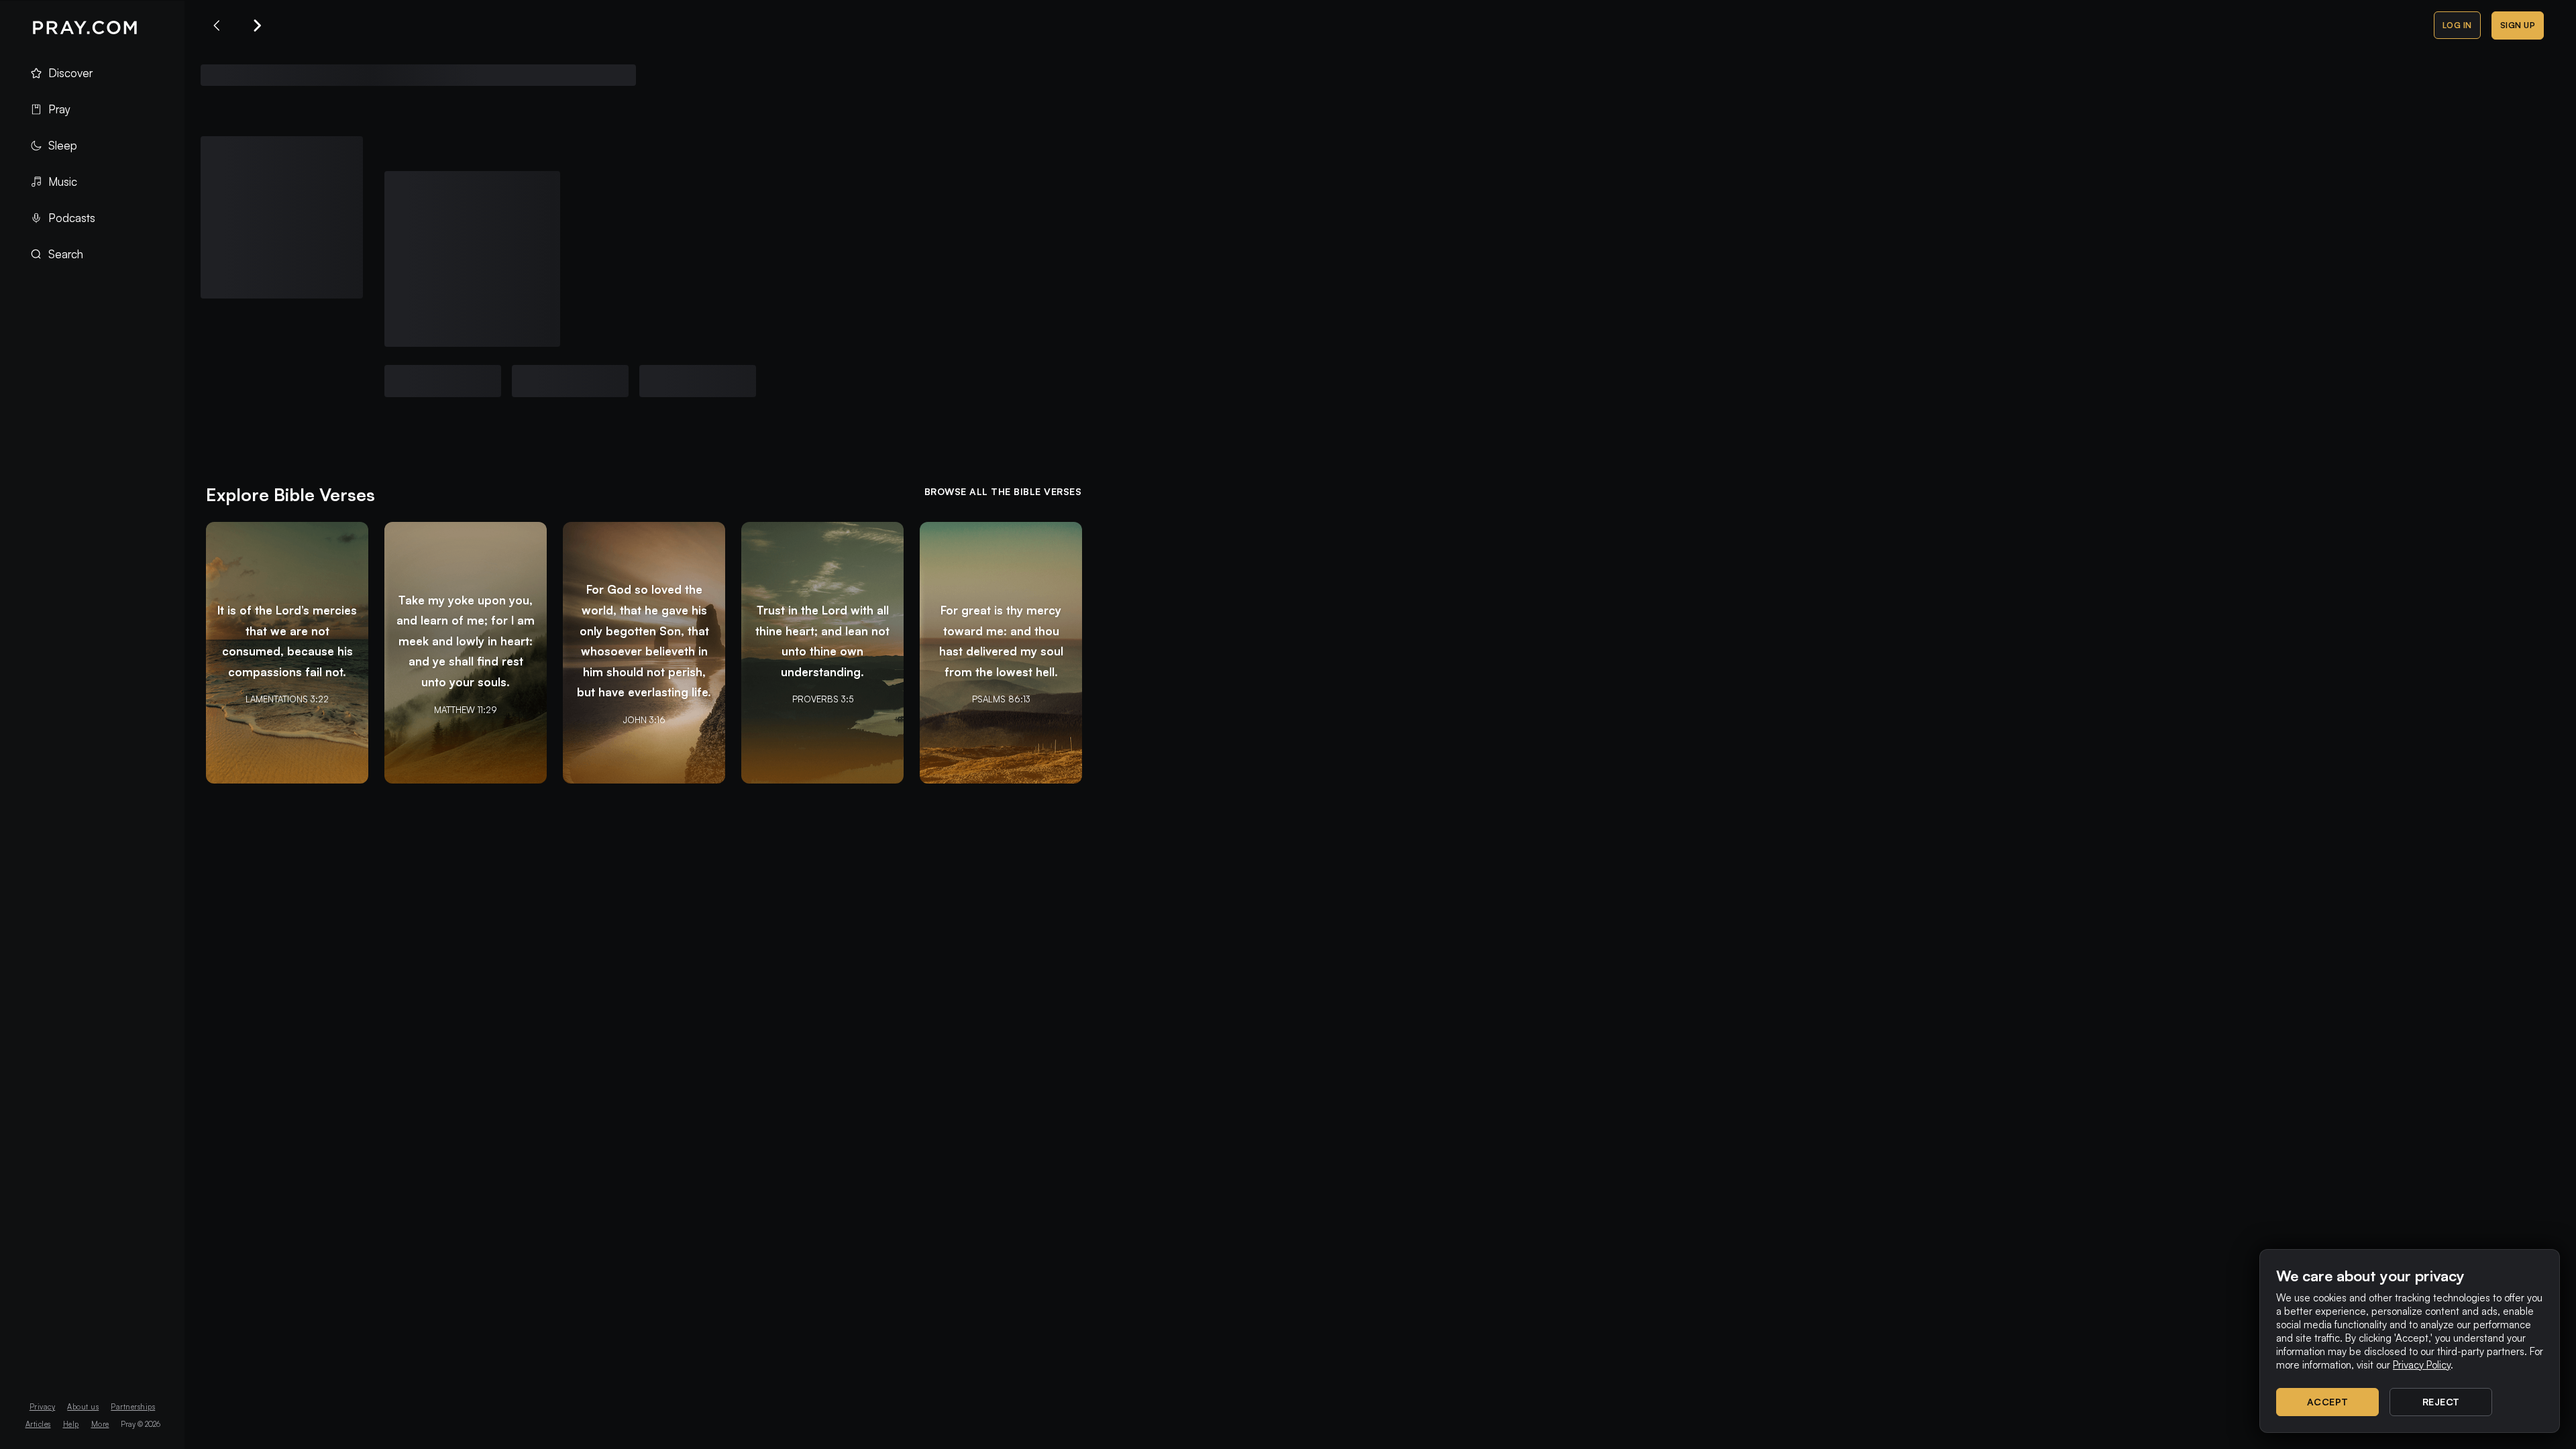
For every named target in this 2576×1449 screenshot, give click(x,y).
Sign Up (2518, 25)
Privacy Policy (2422, 1365)
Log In (2457, 25)
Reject (2441, 1402)
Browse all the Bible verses (1003, 491)
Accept (2328, 1402)
